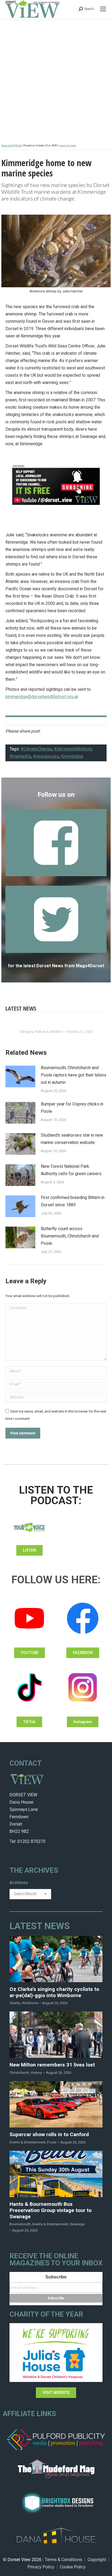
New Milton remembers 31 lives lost (52, 2065)
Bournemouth (20, 2224)
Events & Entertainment (27, 2142)
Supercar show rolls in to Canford (49, 2135)
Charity (15, 2003)
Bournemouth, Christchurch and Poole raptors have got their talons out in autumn (74, 1075)
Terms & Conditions (63, 2560)
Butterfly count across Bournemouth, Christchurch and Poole (70, 1236)
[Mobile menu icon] (103, 9)
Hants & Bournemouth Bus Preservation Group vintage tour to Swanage (51, 2210)
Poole (52, 2142)
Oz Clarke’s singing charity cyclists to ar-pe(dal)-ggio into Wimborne (54, 1993)
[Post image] (20, 1076)
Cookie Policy (73, 2567)
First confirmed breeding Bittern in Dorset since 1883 (73, 1201)
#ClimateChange (36, 749)
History (36, 2073)
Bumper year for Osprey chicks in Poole (72, 1108)
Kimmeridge (72, 756)
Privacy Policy (41, 2567)
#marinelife (20, 756)
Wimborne (30, 2003)
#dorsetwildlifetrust (73, 749)
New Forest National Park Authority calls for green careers (71, 1170)
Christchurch (19, 2073)
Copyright (97, 2560)
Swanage (77, 2224)
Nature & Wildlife (11, 146)
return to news (68, 146)
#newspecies (46, 756)
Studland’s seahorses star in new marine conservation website (72, 1139)
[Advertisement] (56, 77)
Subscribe (56, 2277)
